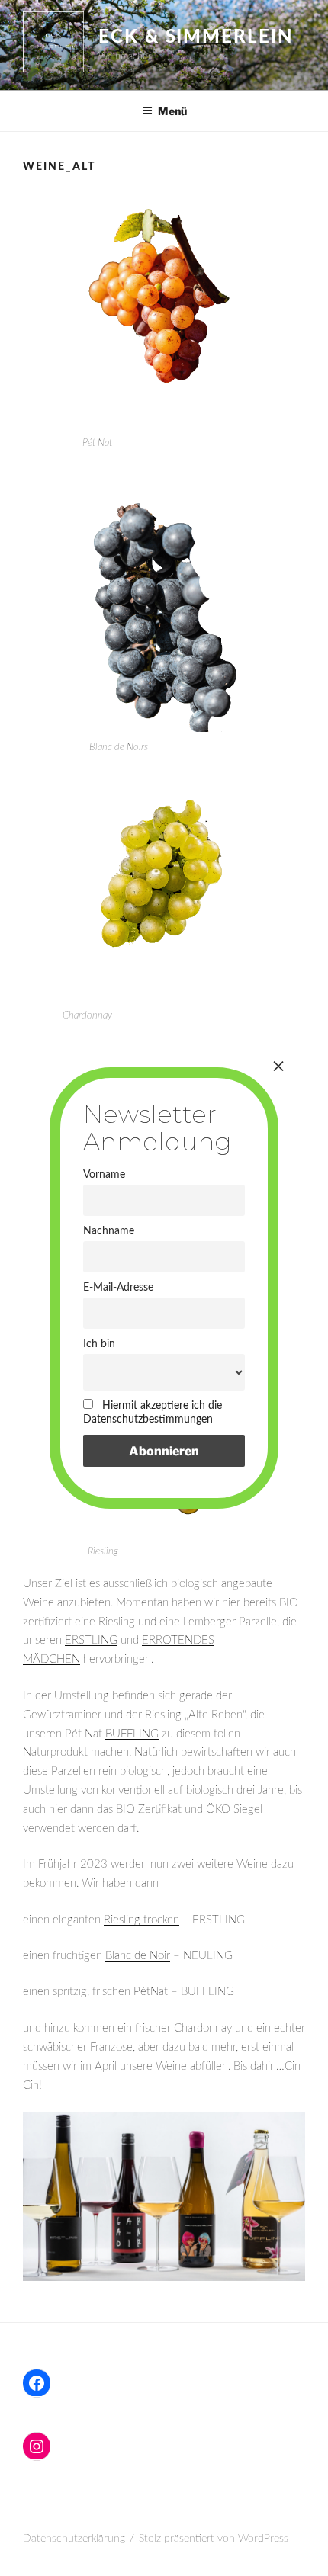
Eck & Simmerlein (196, 37)
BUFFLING (132, 1734)
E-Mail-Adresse (118, 1287)
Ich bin (99, 1344)
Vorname (104, 1174)
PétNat (151, 1992)
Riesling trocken (141, 1920)
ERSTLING (91, 1640)
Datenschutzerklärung (74, 2539)
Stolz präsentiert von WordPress (214, 2539)
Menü (172, 111)
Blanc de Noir (138, 1956)
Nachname (109, 1231)
